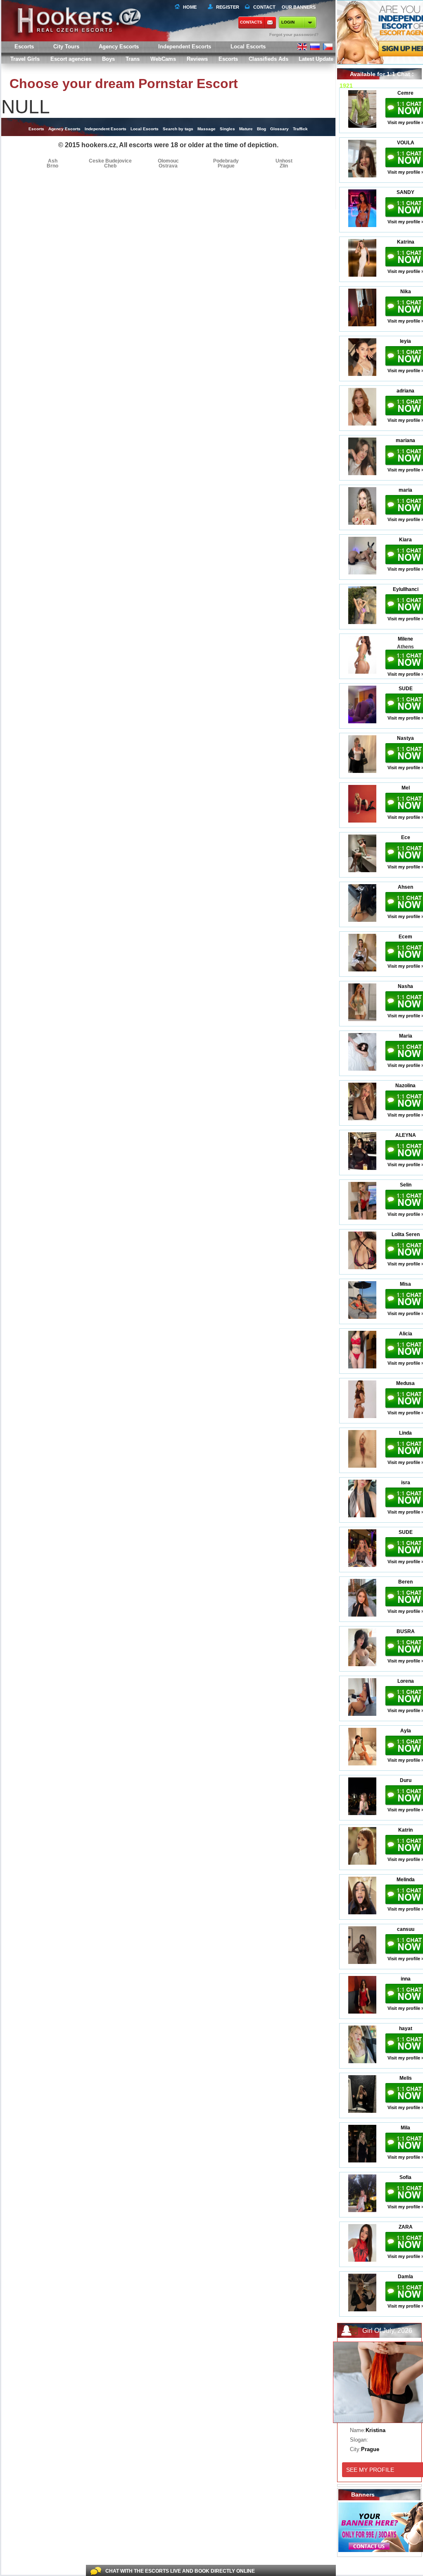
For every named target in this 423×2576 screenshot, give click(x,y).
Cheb (110, 166)
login (288, 22)
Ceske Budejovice (110, 161)
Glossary (279, 129)
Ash (53, 161)
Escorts (228, 59)
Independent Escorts (185, 47)
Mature (246, 129)
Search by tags (178, 129)
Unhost (284, 161)
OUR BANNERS (299, 7)
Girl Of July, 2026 (387, 2331)
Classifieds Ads (269, 59)
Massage (207, 129)
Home (190, 7)
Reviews (197, 59)
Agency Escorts (64, 129)
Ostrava (168, 166)
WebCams (163, 59)
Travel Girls (25, 59)
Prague (226, 166)
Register (226, 7)
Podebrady (226, 161)
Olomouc (168, 161)
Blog (261, 129)
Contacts (251, 22)
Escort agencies (71, 59)
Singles (227, 129)
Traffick (300, 129)
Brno (52, 166)
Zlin (284, 166)
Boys (108, 59)
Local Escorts (248, 47)
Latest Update (316, 59)
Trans (133, 59)
